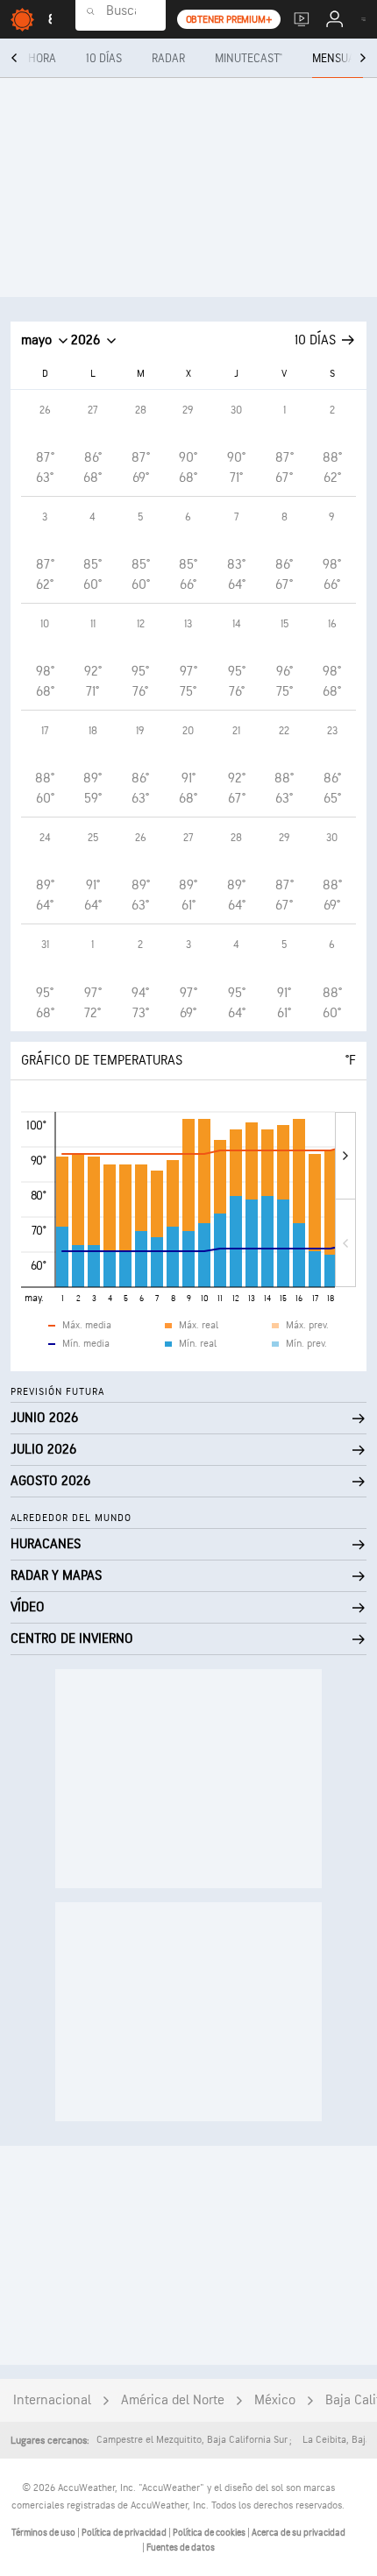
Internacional (52, 2400)
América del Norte (173, 2400)
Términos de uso (44, 2533)
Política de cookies (210, 2533)
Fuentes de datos (181, 2548)
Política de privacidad (125, 2533)
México (275, 2400)
